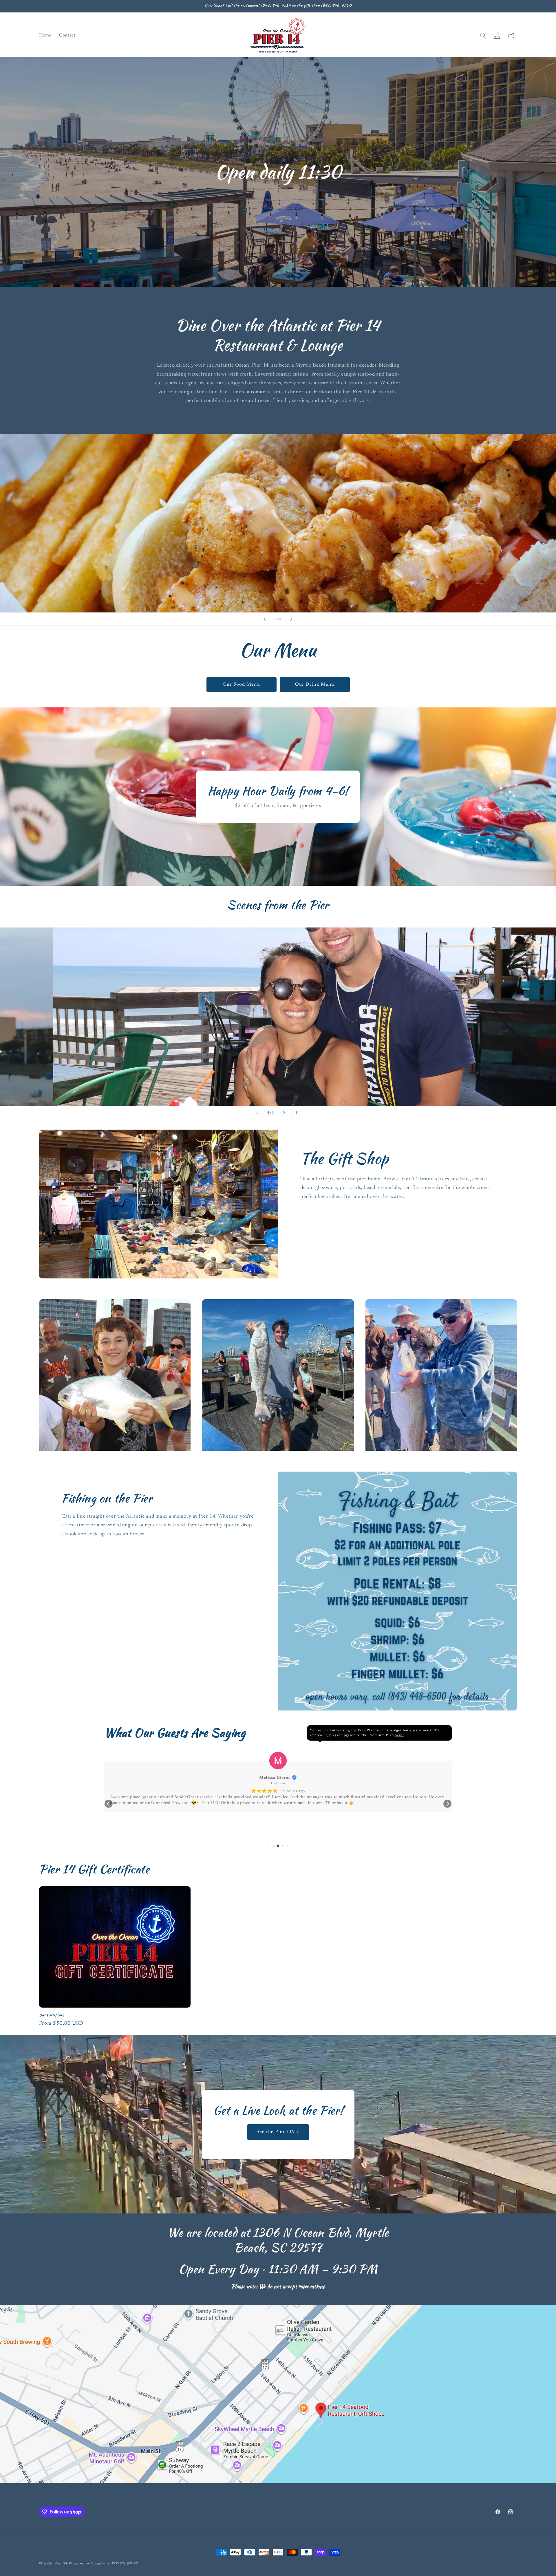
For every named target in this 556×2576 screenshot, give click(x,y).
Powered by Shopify (87, 2564)
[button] (483, 35)
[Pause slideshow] (299, 1113)
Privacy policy (125, 2563)
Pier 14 (61, 2564)
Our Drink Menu (315, 685)
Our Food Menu (241, 685)
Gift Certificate (52, 2015)
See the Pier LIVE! (278, 2132)
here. (399, 1735)
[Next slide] (291, 619)
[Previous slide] (265, 619)
